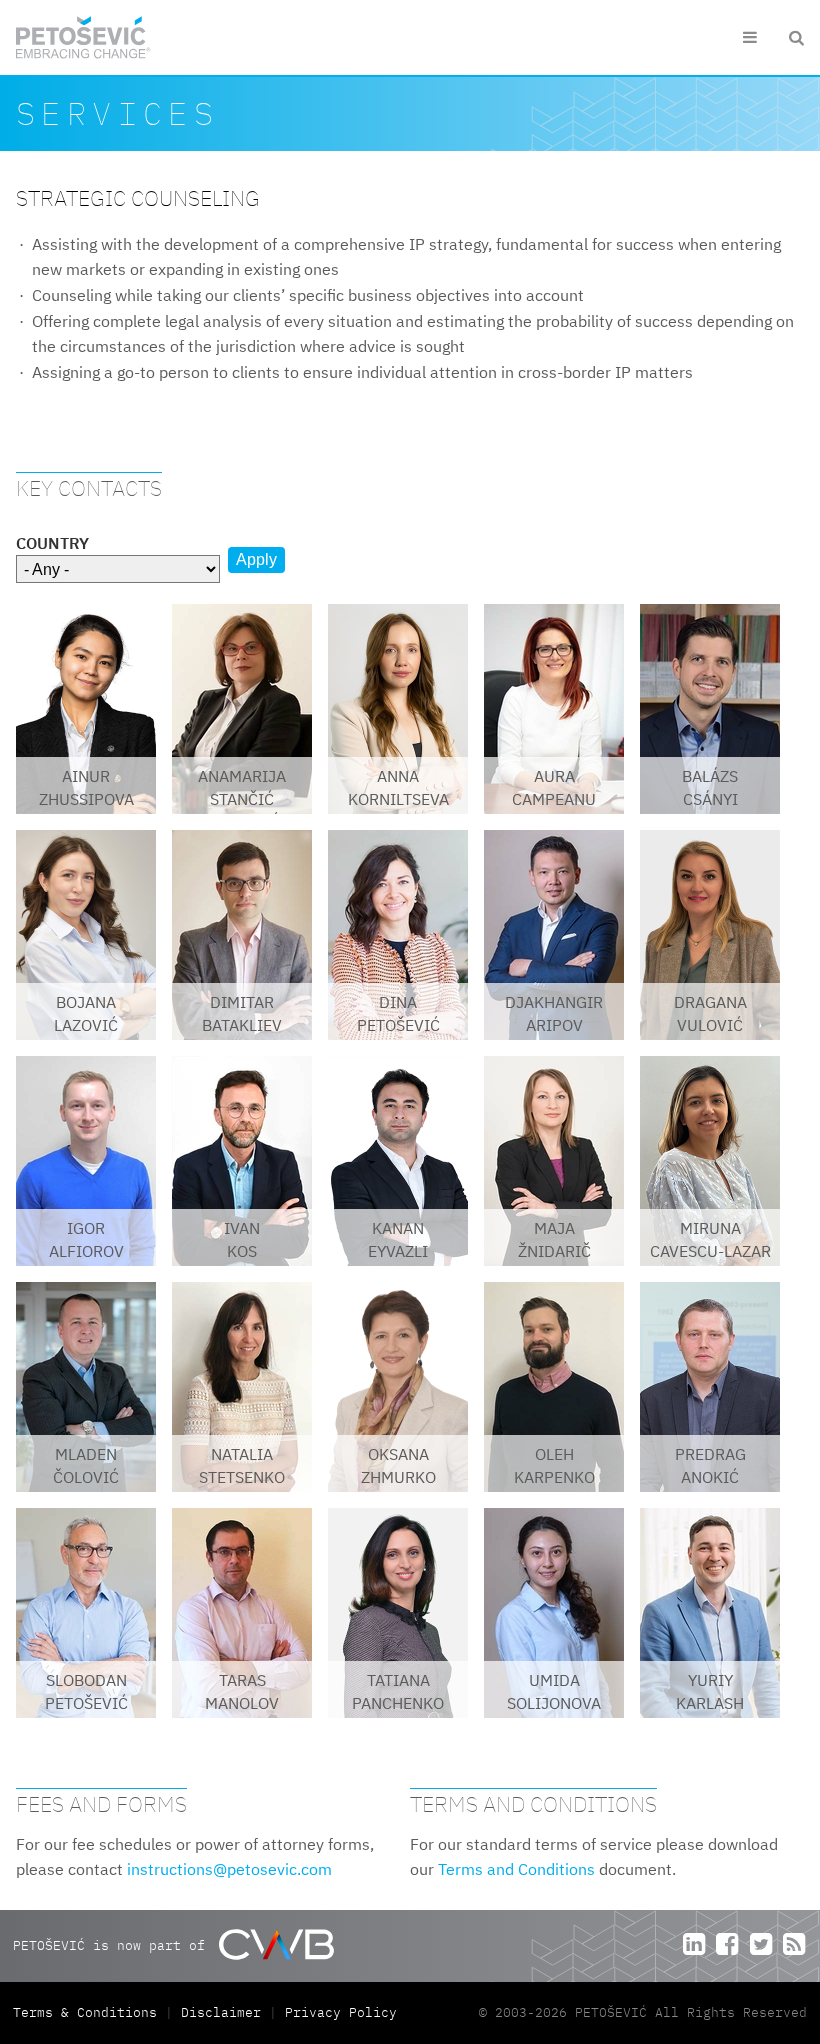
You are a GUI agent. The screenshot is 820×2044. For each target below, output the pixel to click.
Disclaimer (221, 2012)
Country (52, 543)
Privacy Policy (341, 2012)
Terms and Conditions (516, 1869)
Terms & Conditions (89, 2012)
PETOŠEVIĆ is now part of (113, 1944)
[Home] (83, 37)
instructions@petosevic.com (229, 1869)
